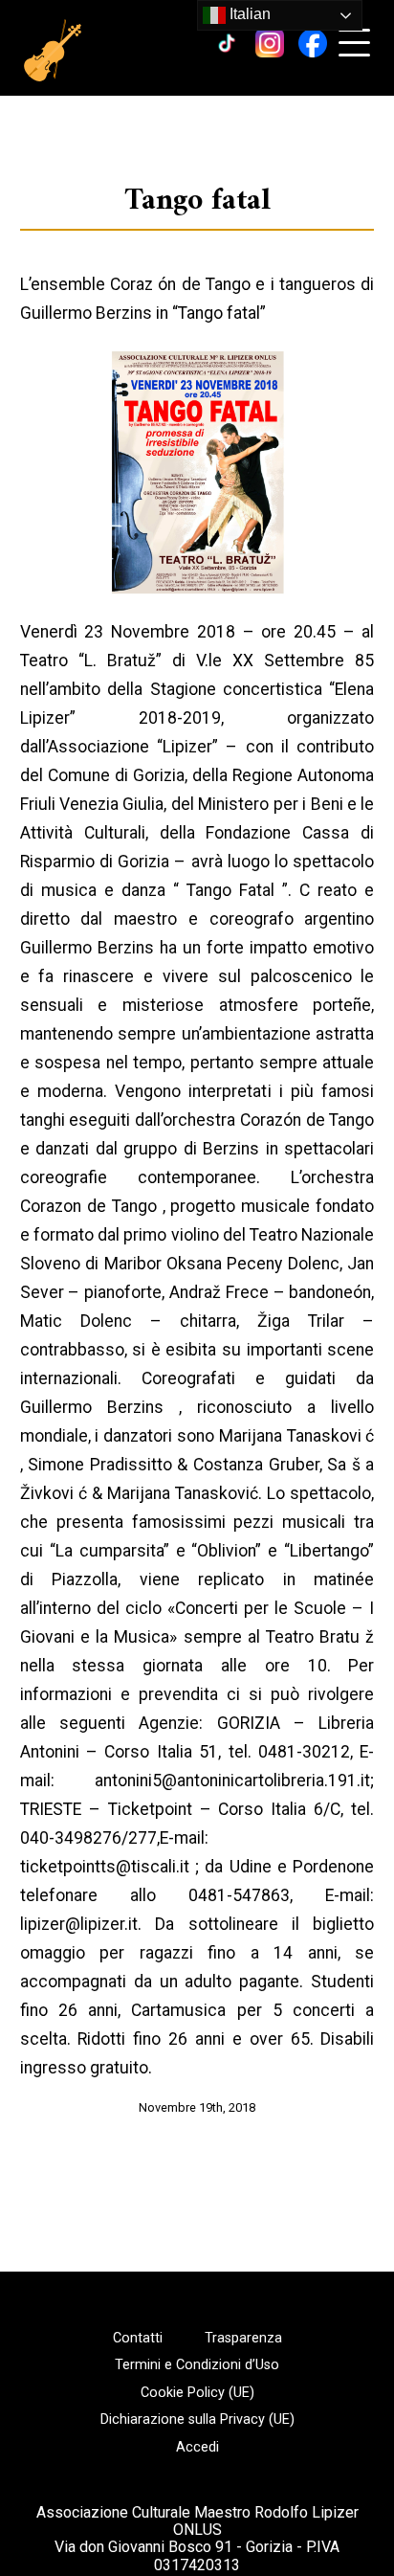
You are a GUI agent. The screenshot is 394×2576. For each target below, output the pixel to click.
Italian (248, 14)
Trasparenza (243, 2339)
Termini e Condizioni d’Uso (197, 2365)
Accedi (197, 2448)
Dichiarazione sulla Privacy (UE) (197, 2420)
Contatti (138, 2339)
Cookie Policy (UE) (197, 2393)
